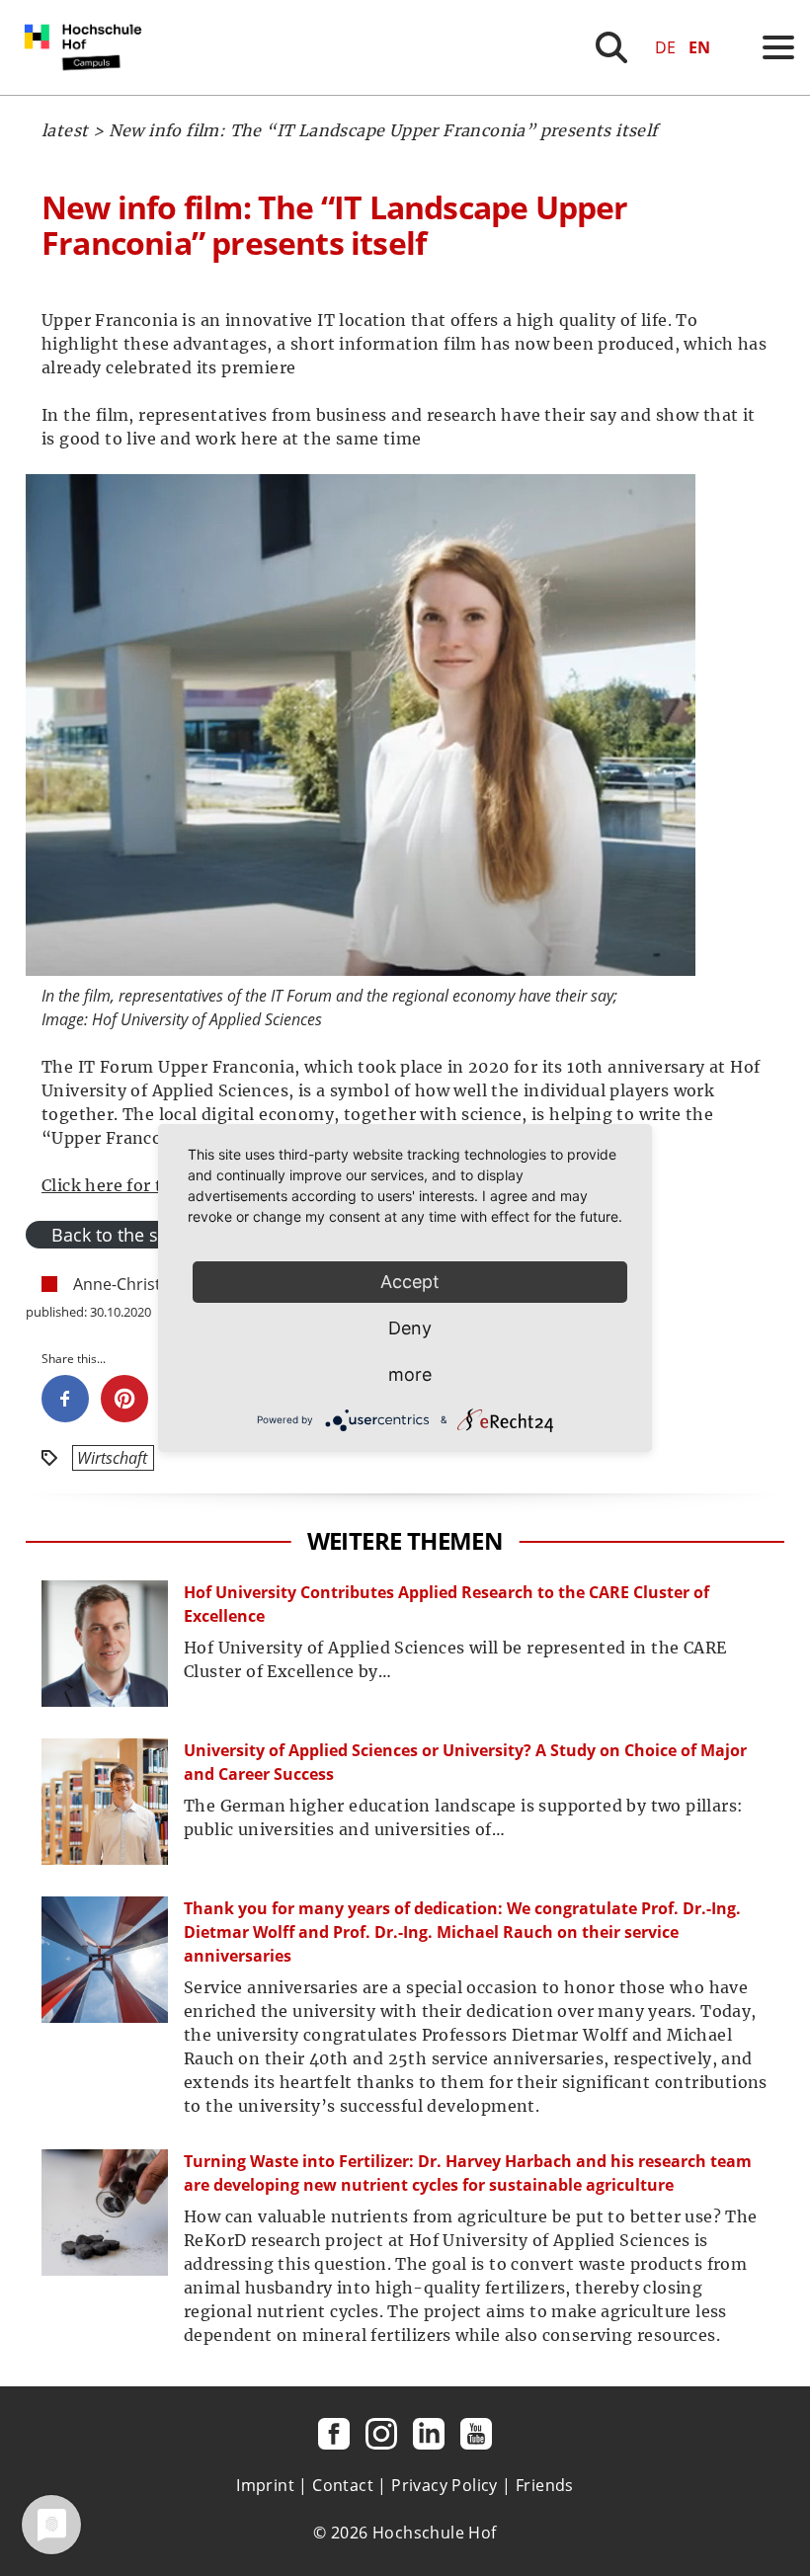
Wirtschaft (112, 1458)
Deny (410, 1328)
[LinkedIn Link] (429, 2434)
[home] (87, 89)
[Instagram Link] (381, 2434)
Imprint (265, 2485)
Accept (410, 1282)
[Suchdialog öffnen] (611, 47)
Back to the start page (142, 1235)
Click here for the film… (138, 1185)
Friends (545, 2485)
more (410, 1374)
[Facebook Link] (334, 2434)
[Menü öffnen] (778, 47)
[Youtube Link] (476, 2434)
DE (665, 47)
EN (699, 47)
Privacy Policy (445, 2485)
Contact (343, 2485)
